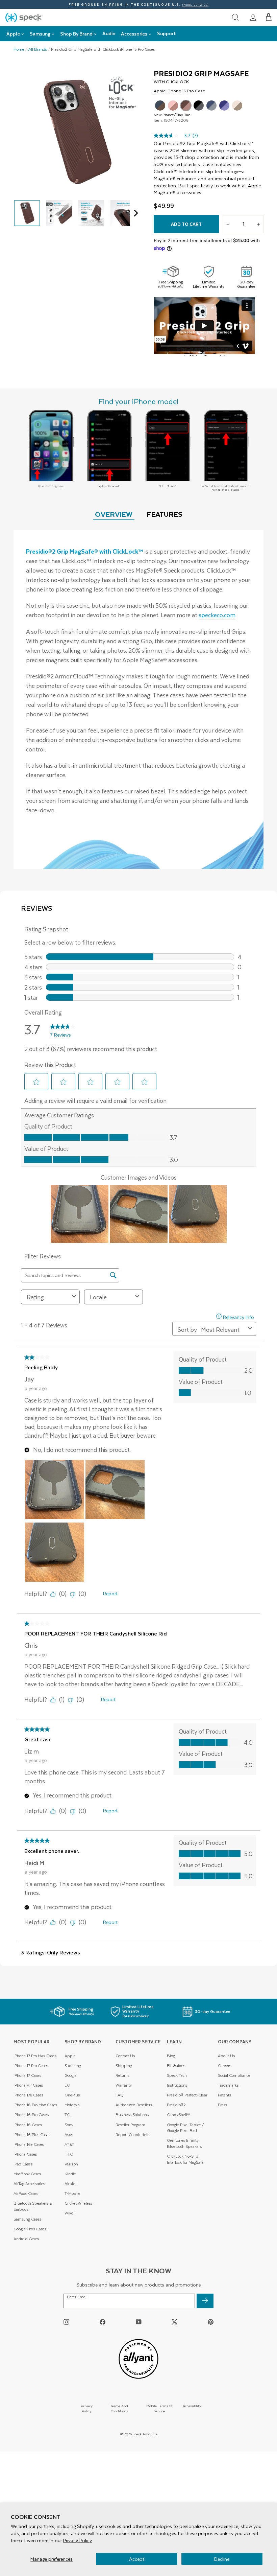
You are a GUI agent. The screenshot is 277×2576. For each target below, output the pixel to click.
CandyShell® (178, 2115)
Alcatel (70, 2184)
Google (71, 2075)
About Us (226, 2056)
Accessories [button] (134, 34)
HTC (69, 2154)
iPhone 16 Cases (28, 2125)
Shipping (124, 2066)
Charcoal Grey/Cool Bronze (160, 106)
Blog (171, 2056)
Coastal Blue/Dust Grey (211, 106)
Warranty (124, 2085)
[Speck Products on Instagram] (66, 2322)
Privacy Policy (78, 2540)
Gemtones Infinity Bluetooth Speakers (184, 2143)
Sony (69, 2125)
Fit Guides (176, 2066)
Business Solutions (132, 2115)
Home (19, 49)
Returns (122, 2075)
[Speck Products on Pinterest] (211, 2322)
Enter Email (77, 2297)
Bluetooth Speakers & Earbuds (33, 2206)
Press (222, 2105)
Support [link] (167, 33)
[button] (269, 17)
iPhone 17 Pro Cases (31, 2066)
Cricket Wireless (78, 2203)
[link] (253, 17)
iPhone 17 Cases (27, 2075)
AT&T (69, 2144)
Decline (222, 2559)
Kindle (70, 2174)
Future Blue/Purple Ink (224, 106)
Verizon (71, 2164)
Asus (69, 2134)
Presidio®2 (176, 2105)
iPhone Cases (25, 2154)
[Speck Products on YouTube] (139, 2322)
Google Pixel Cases (30, 2229)
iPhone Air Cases (28, 2085)
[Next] (134, 213)
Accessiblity (192, 2406)
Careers (224, 2066)
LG (67, 2085)
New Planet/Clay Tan (186, 106)
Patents (224, 2095)
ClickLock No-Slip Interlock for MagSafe (185, 2159)
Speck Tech (177, 2075)
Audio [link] (109, 33)
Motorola (72, 2105)
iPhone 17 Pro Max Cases (35, 2056)
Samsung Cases (27, 2219)
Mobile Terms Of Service (159, 2408)
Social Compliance (234, 2075)
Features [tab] (165, 514)
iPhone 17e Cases (28, 2095)
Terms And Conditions (119, 2408)
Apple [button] (13, 34)
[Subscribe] (205, 2301)
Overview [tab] (114, 514)
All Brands (38, 49)
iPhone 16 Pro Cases (31, 2115)
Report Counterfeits (133, 2134)
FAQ (120, 2095)
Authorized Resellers (134, 2105)
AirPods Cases (26, 2193)
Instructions (177, 2085)
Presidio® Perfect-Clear (187, 2095)
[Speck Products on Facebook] (103, 2322)
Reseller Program (130, 2125)
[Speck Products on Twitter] (174, 2322)
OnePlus (72, 2095)
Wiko (69, 2213)
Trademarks (228, 2085)
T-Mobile (72, 2193)
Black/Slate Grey (199, 106)
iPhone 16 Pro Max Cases (35, 2105)
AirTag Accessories (29, 2184)
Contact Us (125, 2056)
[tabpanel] (138, 700)
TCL (68, 2115)
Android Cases (26, 2239)
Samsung (73, 2066)
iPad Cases (23, 2164)
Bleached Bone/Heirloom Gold (237, 106)
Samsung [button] (40, 34)
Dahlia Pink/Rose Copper (173, 106)
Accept (137, 2559)
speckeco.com (217, 615)
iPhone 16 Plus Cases (32, 2134)
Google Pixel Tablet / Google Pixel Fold (186, 2128)
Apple (70, 2056)
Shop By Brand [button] (76, 34)
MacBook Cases (27, 2174)
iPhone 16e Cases (29, 2144)
